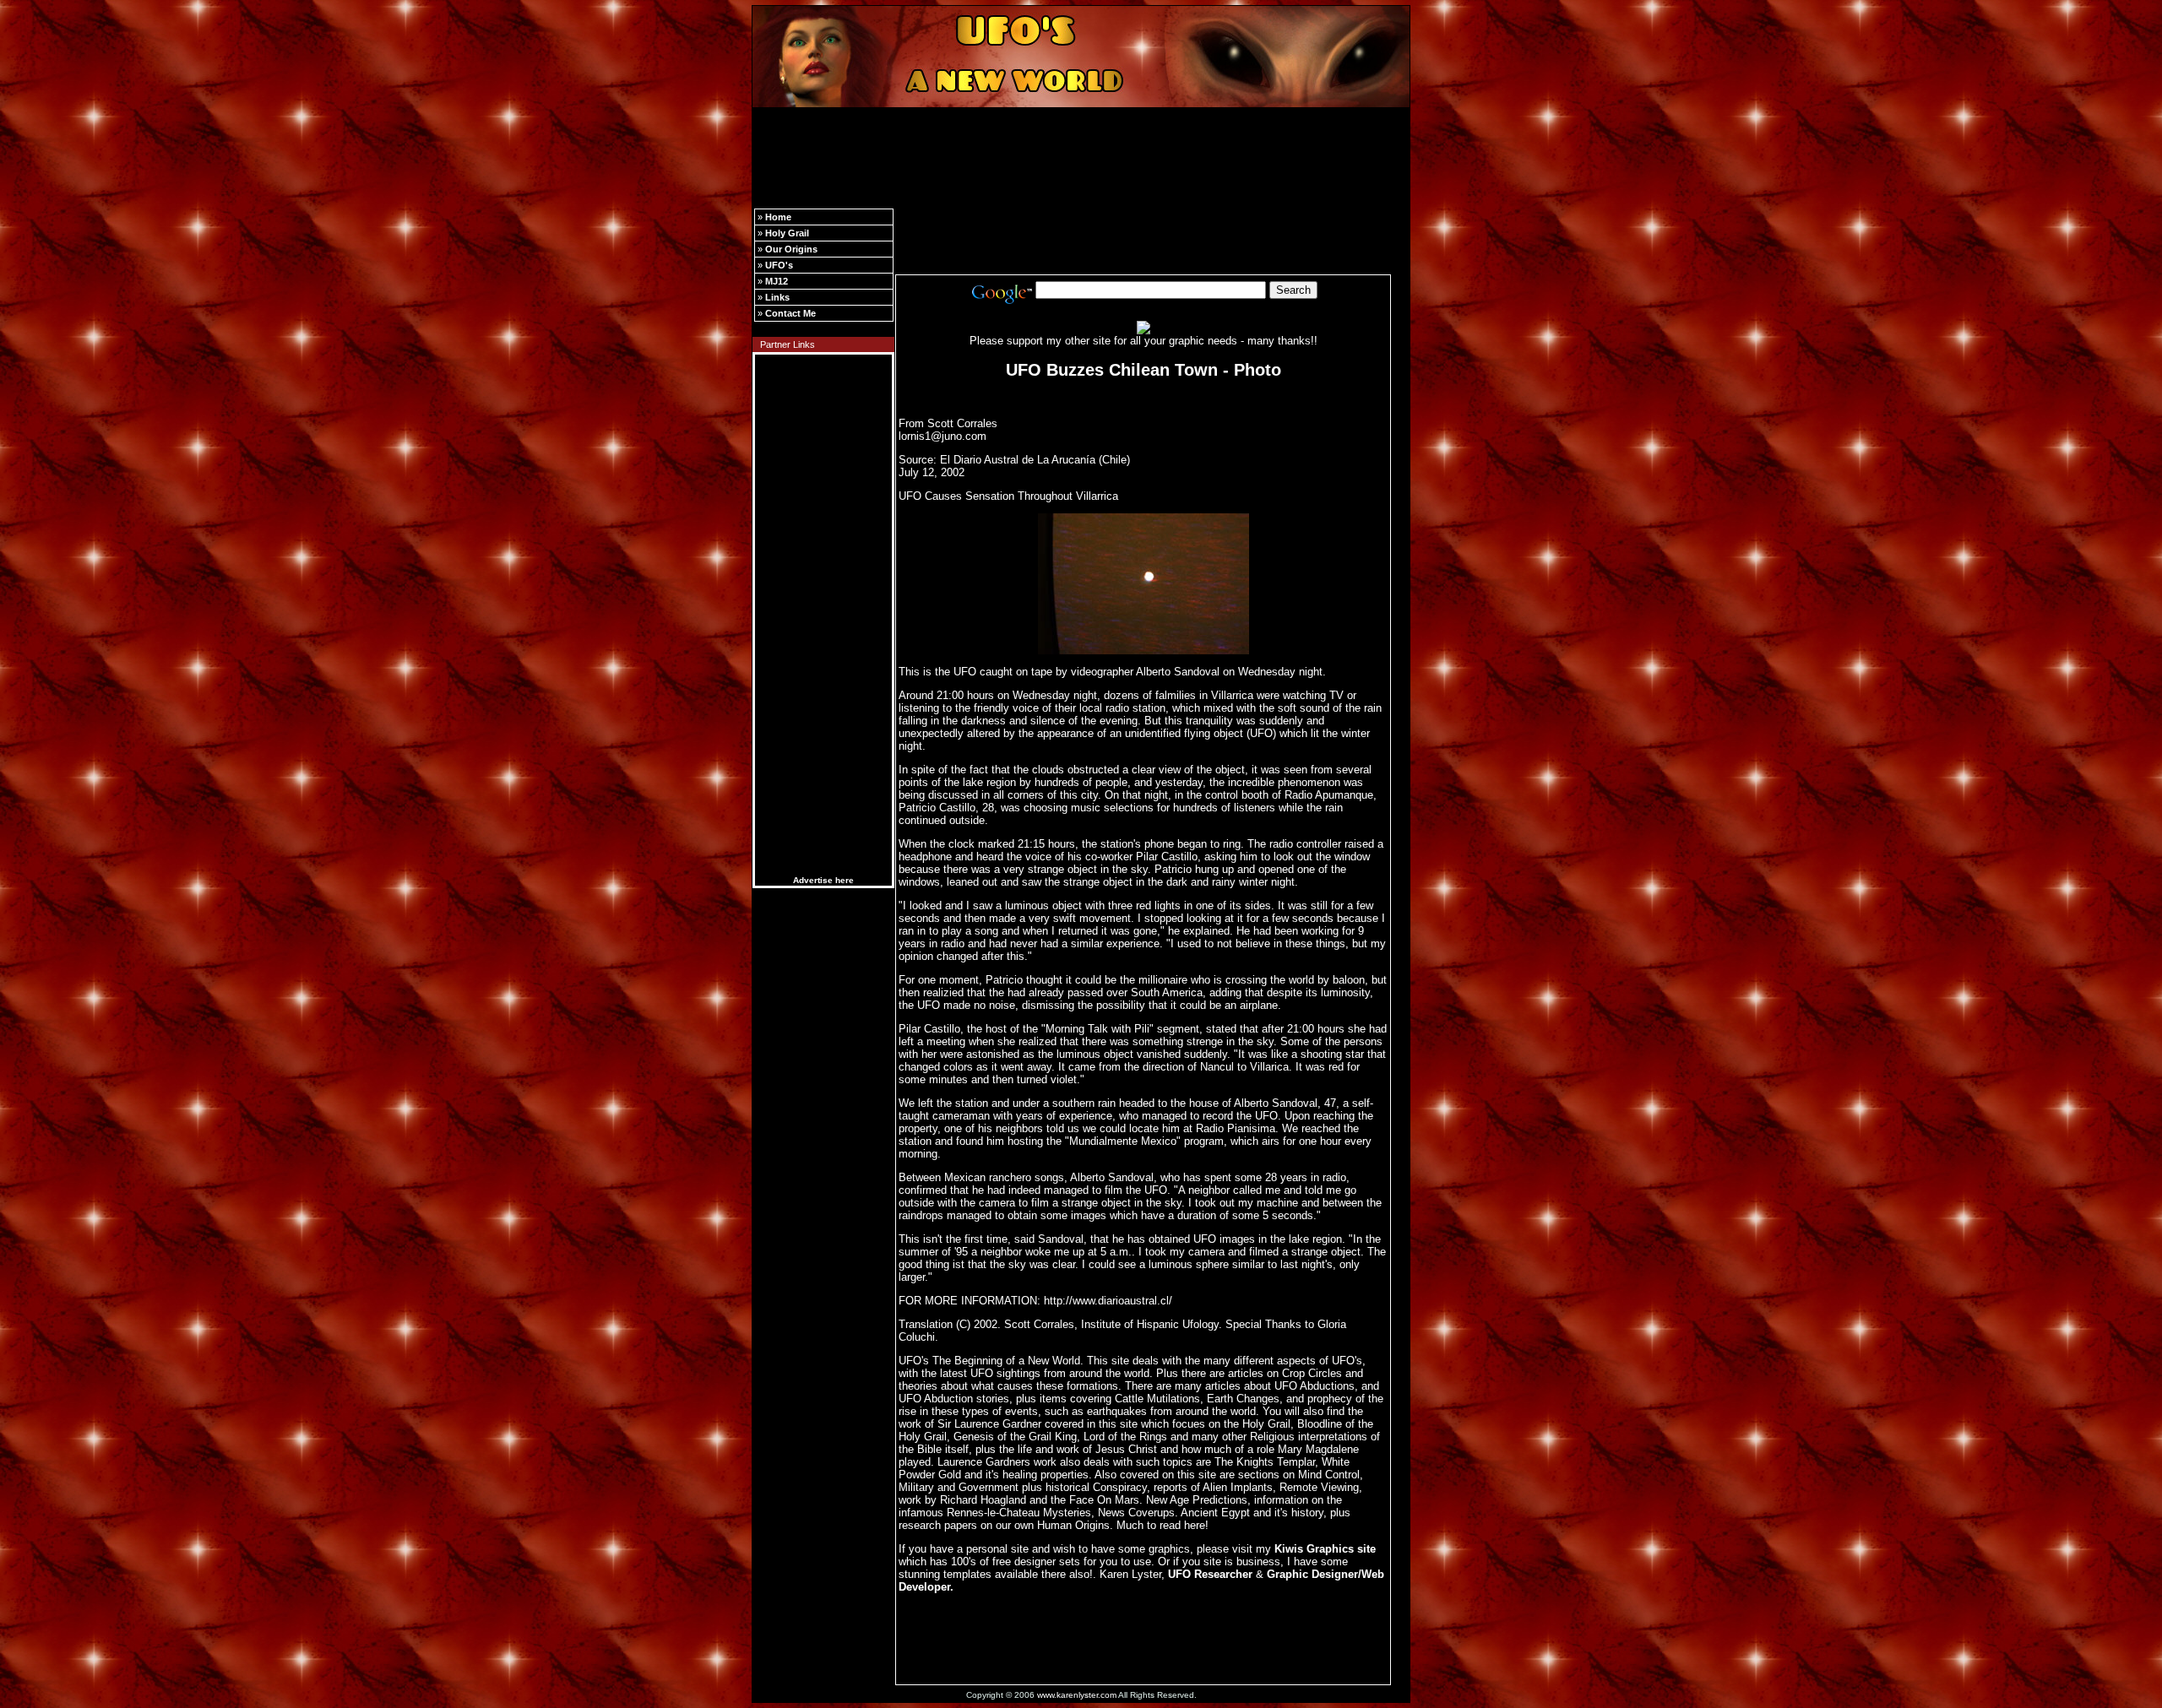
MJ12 (777, 281)
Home (778, 217)
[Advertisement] (1081, 150)
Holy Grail (787, 233)
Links (777, 297)
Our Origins (791, 249)
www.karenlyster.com (1077, 1695)
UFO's (779, 265)
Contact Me (790, 313)
